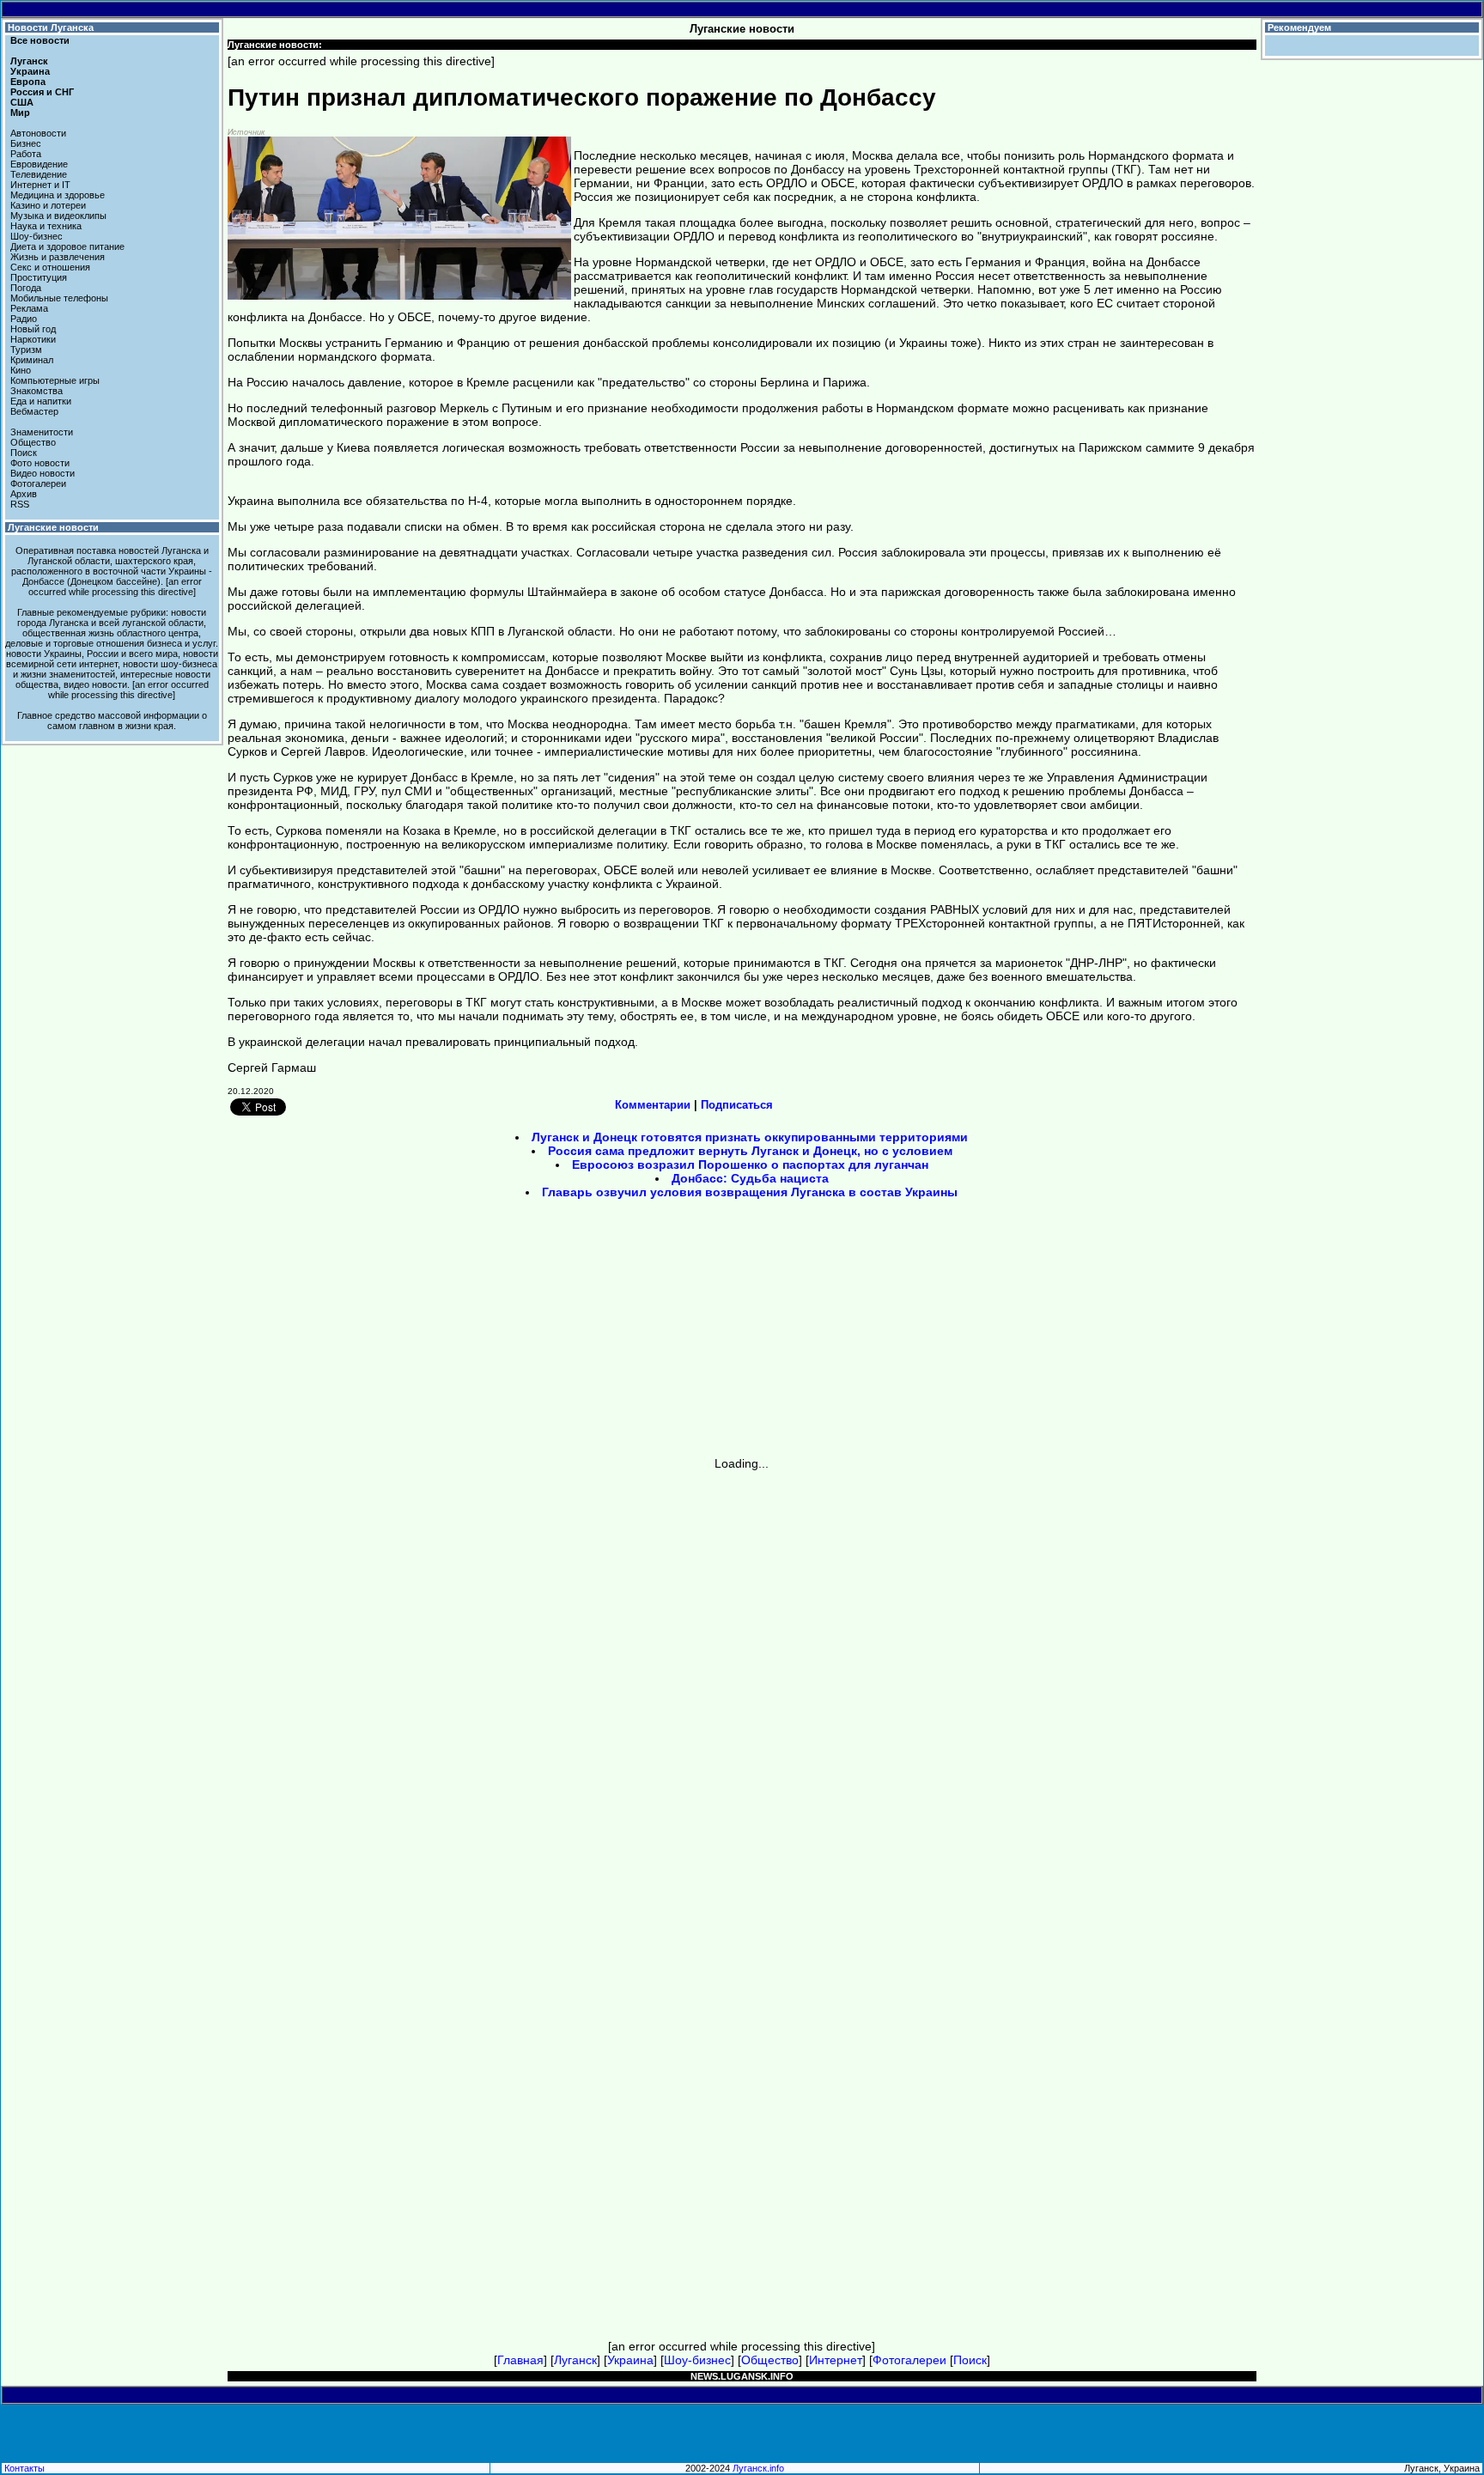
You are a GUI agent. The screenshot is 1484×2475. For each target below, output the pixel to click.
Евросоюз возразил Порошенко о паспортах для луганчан (750, 1165)
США (22, 102)
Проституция (39, 277)
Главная (520, 2360)
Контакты (24, 2468)
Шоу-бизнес (36, 236)
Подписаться (737, 1105)
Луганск (29, 61)
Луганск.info (758, 2468)
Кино (21, 370)
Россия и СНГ (42, 92)
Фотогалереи (38, 483)
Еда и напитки (41, 401)
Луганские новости (53, 527)
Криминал (32, 360)
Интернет (836, 2360)
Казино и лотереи (48, 205)
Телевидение (39, 174)
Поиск (24, 453)
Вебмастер (34, 411)
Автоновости (38, 133)
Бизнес (26, 143)
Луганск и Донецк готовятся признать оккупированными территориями (750, 1137)
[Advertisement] (596, 1334)
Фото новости (40, 463)
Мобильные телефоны (59, 298)
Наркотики (33, 339)
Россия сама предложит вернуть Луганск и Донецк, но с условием (750, 1151)
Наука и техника (46, 226)
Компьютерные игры (55, 380)
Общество (33, 442)
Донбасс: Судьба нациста (750, 1178)
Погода (26, 288)
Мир (20, 112)
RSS (20, 504)
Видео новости (43, 473)
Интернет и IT (40, 185)
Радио (24, 319)
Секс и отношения (50, 267)
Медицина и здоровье (58, 195)
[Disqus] (742, 1685)
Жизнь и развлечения (58, 257)
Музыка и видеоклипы (58, 216)
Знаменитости (42, 432)
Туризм (26, 350)
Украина (30, 71)
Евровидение (39, 164)
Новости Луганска (51, 27)
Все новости (40, 40)
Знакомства (36, 391)
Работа (26, 154)
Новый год (33, 329)
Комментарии (653, 1105)
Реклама (29, 308)
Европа (28, 82)
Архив (24, 494)
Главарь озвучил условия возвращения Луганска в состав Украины (750, 1192)
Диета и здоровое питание (67, 246)
